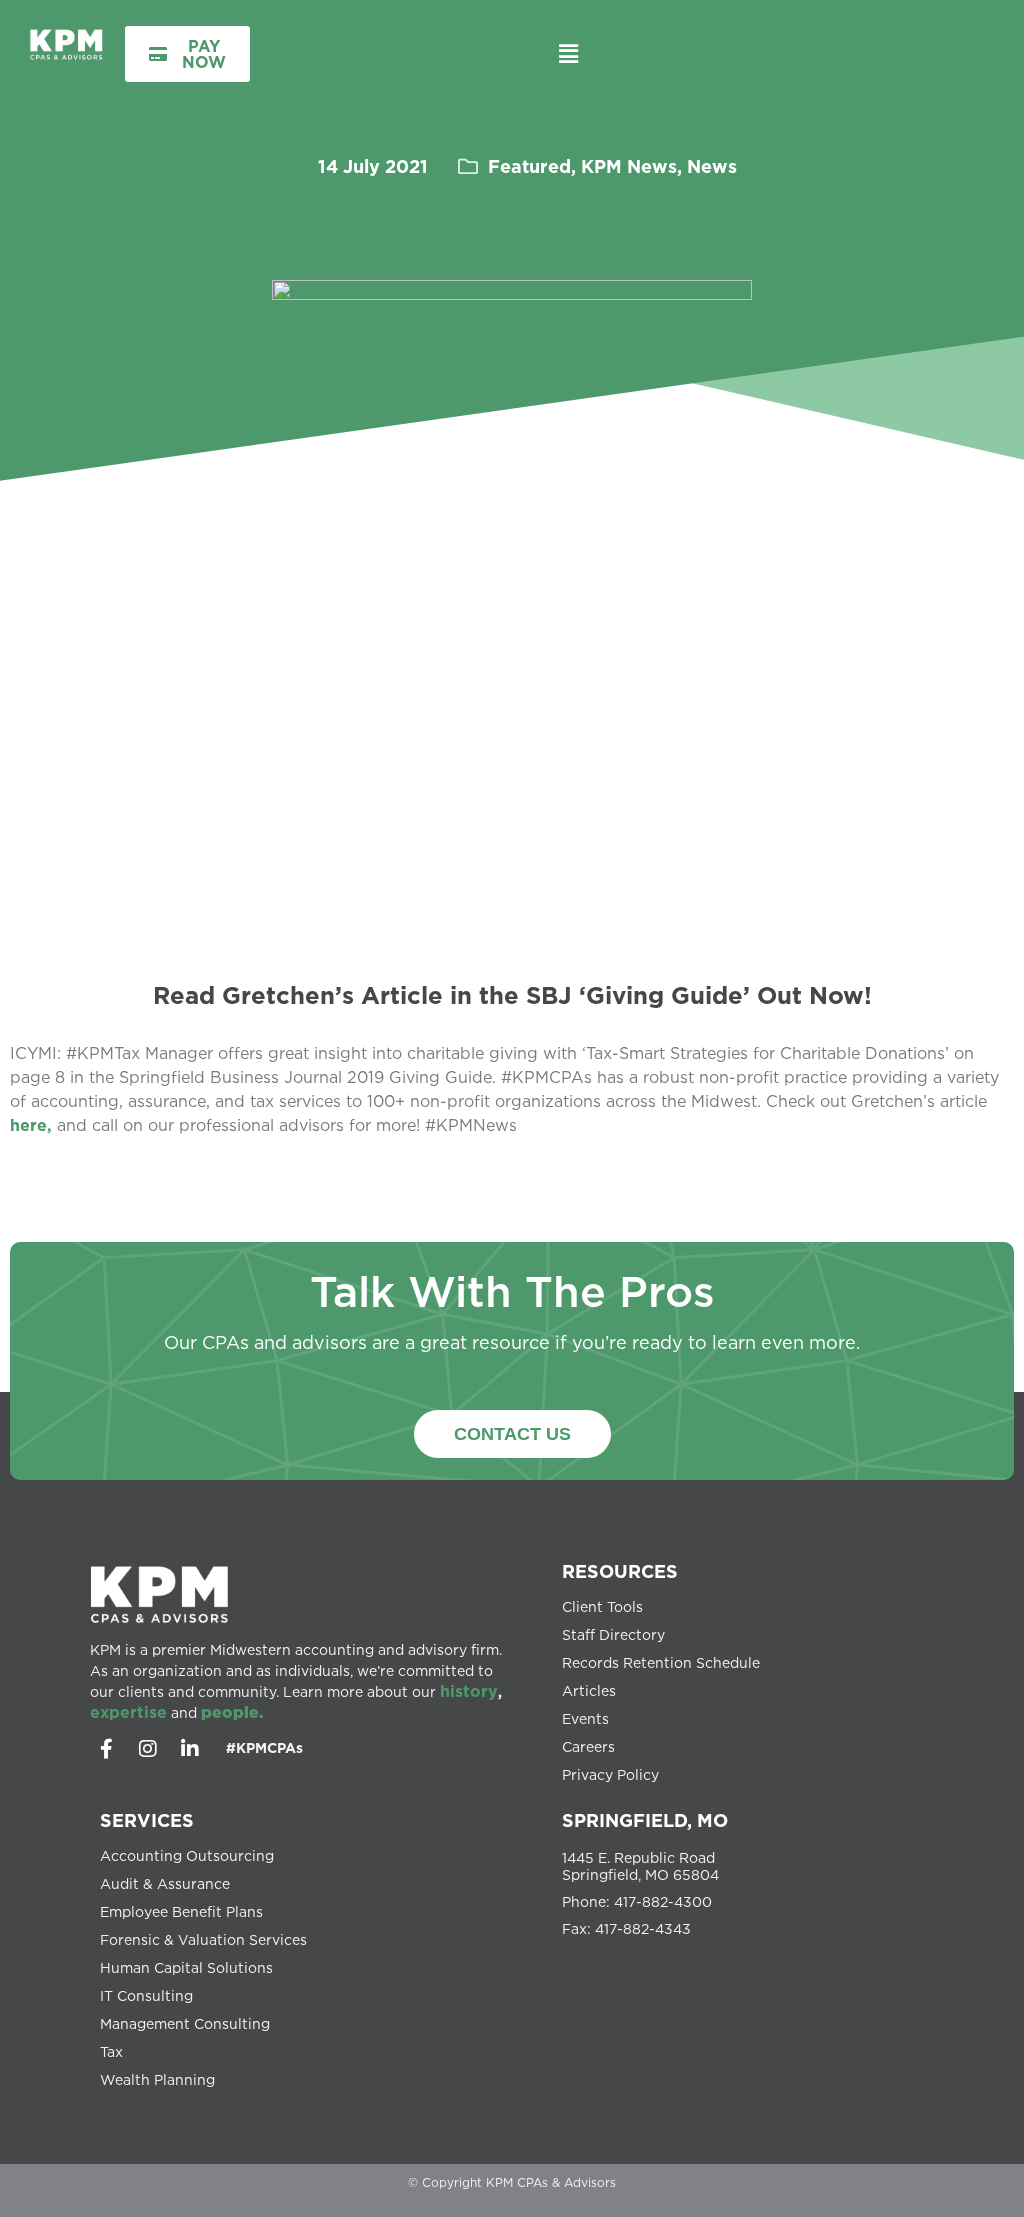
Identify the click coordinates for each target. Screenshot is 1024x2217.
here (28, 1125)
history (469, 1691)
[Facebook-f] (106, 1749)
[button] (568, 53)
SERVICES (147, 1820)
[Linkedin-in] (190, 1749)
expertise (128, 1712)
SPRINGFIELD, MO (645, 1820)
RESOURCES (620, 1571)
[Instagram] (148, 1749)
